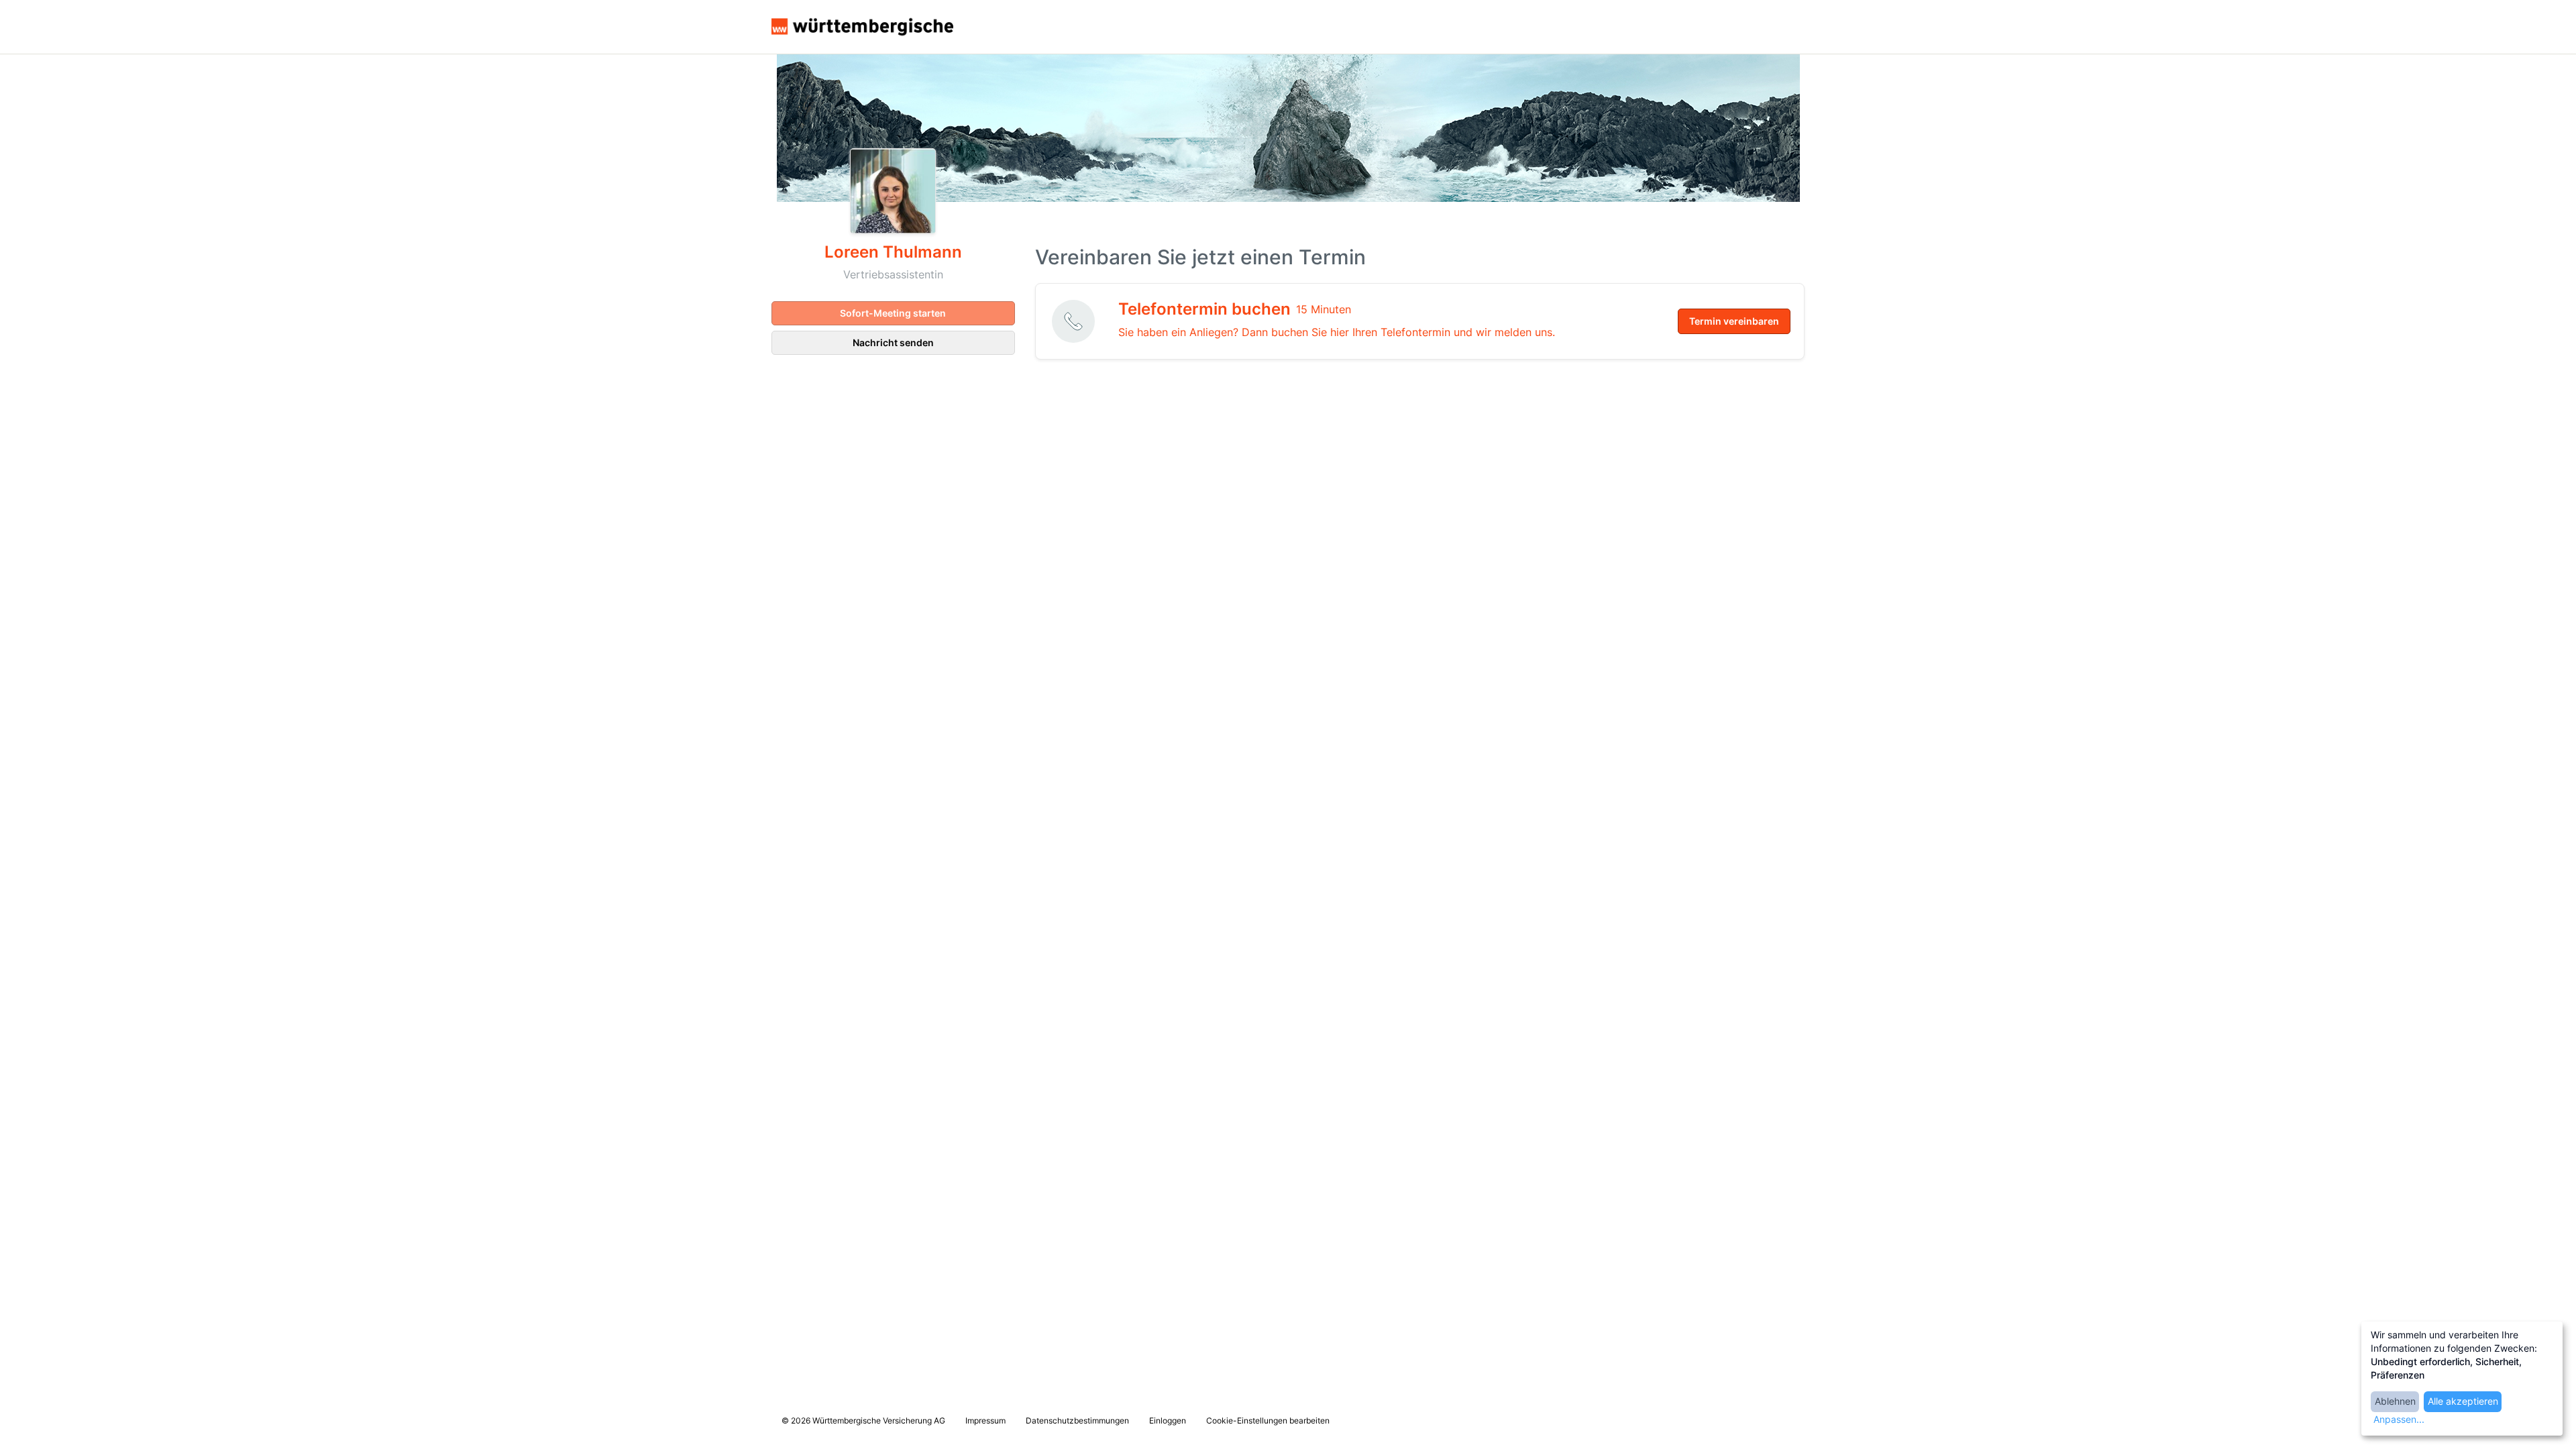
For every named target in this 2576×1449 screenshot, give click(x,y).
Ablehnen (2395, 1401)
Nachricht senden (893, 342)
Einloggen (1168, 1420)
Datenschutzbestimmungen (1077, 1420)
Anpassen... (2399, 1419)
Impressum (985, 1420)
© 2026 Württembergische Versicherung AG (863, 1420)
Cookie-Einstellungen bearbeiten (1268, 1420)
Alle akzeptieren (2463, 1401)
